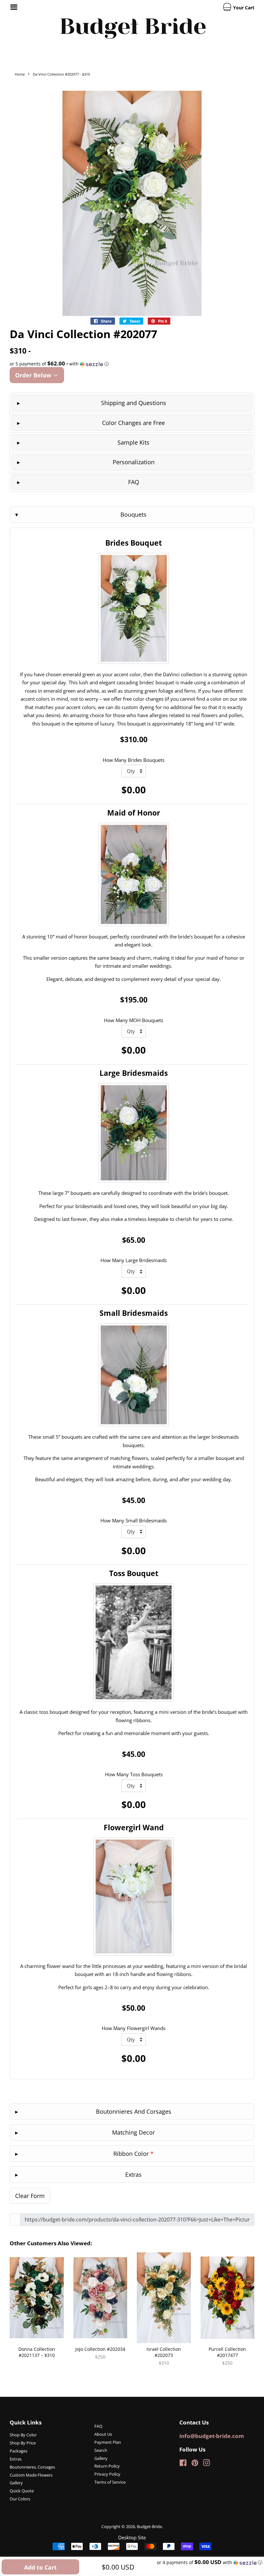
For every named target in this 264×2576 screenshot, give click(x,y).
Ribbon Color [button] (133, 2154)
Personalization (134, 462)
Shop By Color (23, 2435)
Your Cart (243, 8)
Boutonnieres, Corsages (32, 2467)
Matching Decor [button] (133, 2132)
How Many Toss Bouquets (134, 1774)
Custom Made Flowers (31, 2475)
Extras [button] (133, 2174)
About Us (103, 2434)
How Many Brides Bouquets (134, 760)
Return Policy (107, 2466)
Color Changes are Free (133, 423)
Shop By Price (23, 2443)
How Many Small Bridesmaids (134, 1520)
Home (20, 74)
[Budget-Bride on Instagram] (206, 2464)
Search (101, 2450)
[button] (132, 364)
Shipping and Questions (134, 403)
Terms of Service (110, 2482)
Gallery (16, 2483)
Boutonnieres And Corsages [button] (134, 2111)
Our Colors (20, 2499)
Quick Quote (22, 2491)
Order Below (34, 375)
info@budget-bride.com (212, 2436)
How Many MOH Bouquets (134, 1020)
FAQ (134, 482)
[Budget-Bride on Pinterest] (195, 2464)
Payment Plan (108, 2442)
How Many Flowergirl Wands (134, 2028)
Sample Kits (133, 442)
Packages (19, 2451)
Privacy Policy (107, 2474)
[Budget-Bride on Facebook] (183, 2464)
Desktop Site (132, 2537)
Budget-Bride (149, 2526)
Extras (16, 2459)
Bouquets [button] (133, 514)
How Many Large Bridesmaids (134, 1260)
